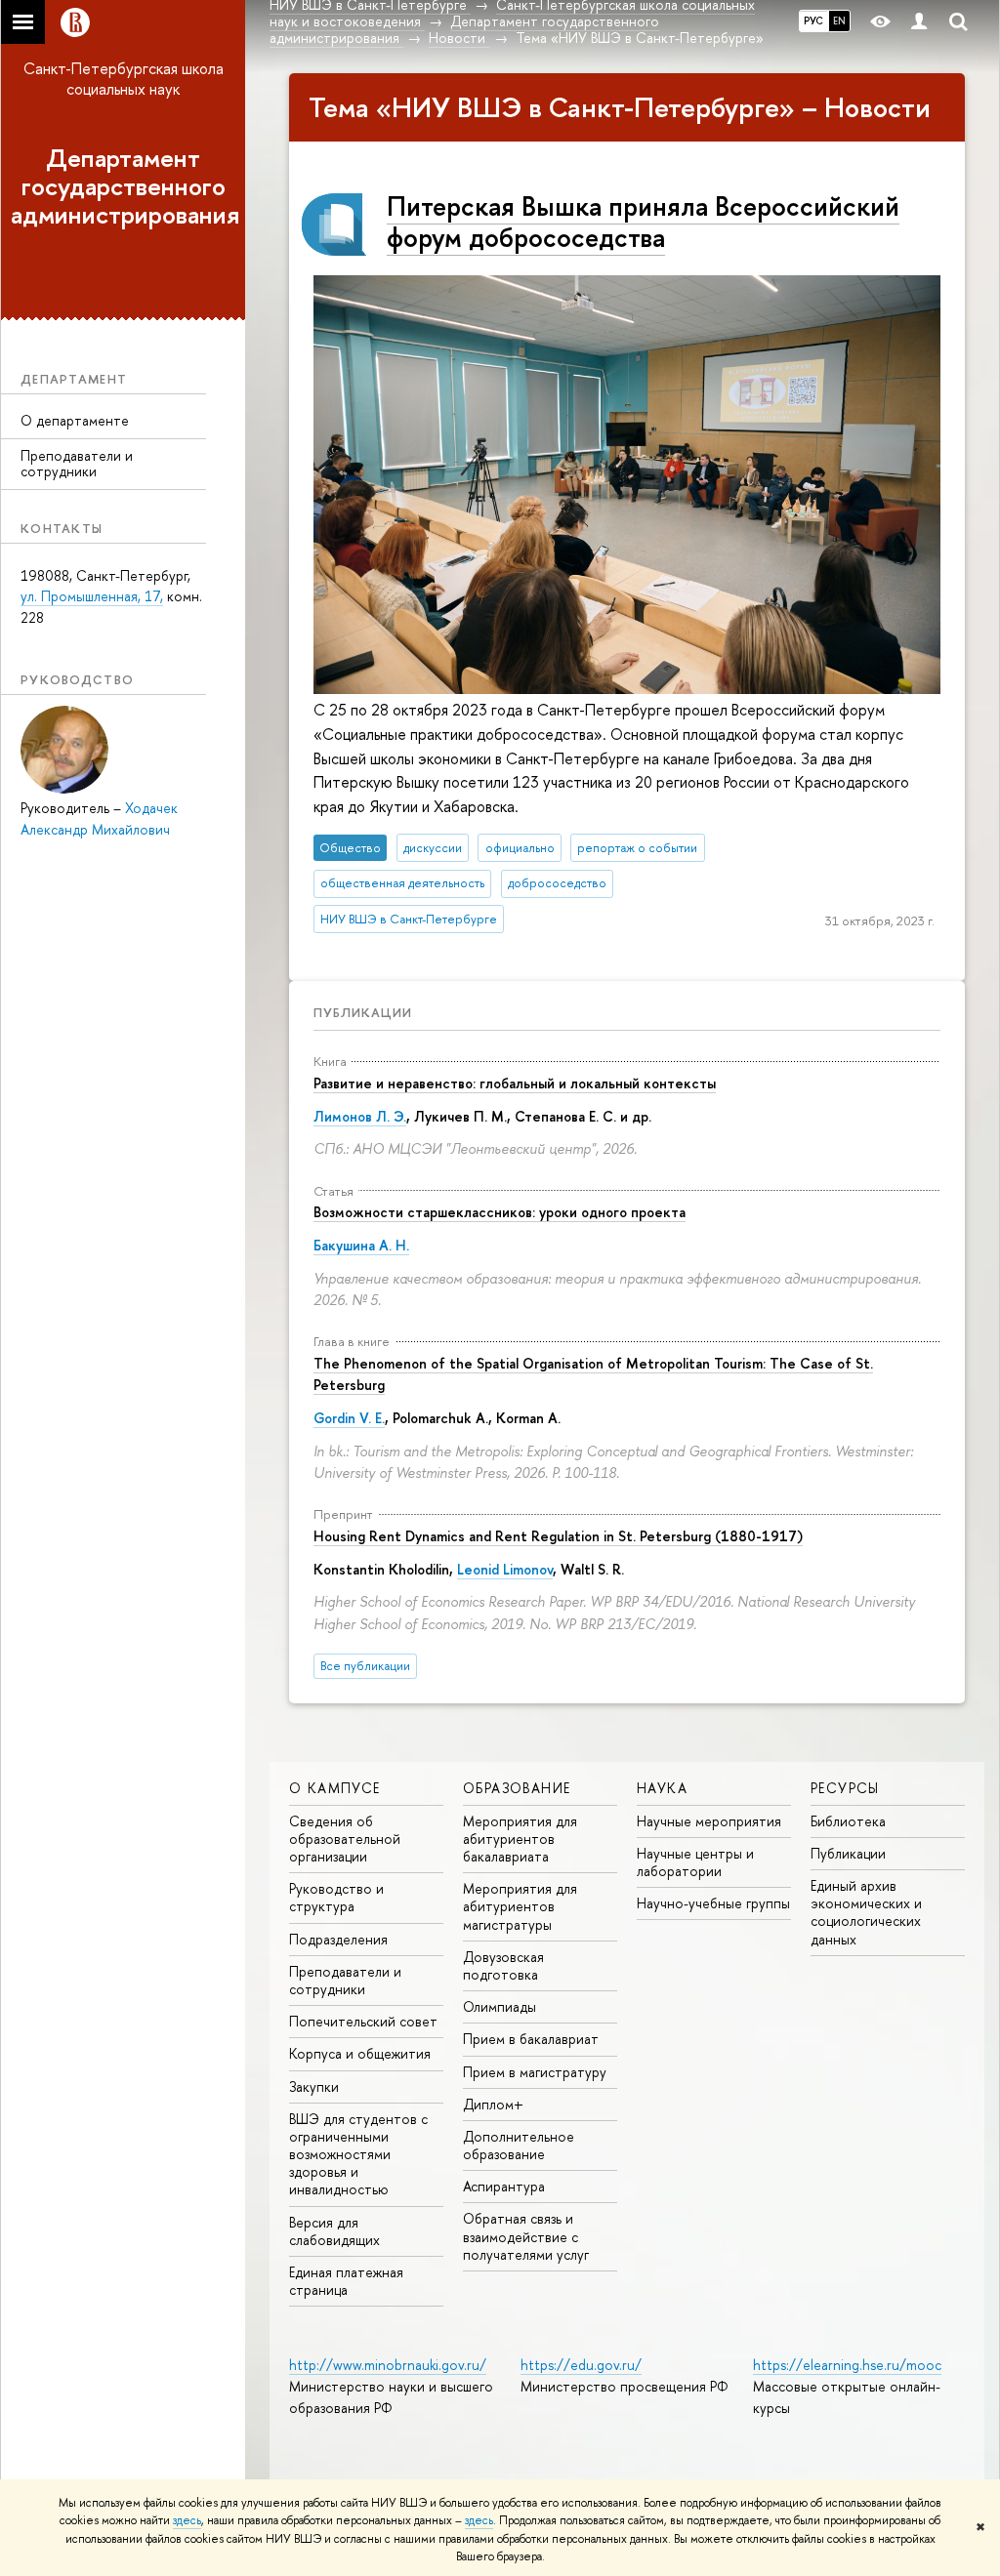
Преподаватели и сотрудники (77, 464)
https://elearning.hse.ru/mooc (847, 2365)
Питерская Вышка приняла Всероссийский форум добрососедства (643, 222)
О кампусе (335, 1788)
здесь (187, 2520)
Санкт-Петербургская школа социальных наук (124, 79)
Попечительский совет (363, 2021)
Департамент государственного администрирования (125, 186)
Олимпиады (500, 2006)
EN (839, 20)
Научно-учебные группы (713, 1903)
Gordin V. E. (349, 1418)
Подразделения (338, 1939)
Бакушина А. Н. (361, 1245)
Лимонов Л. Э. (360, 1116)
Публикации (363, 1012)
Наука (662, 1788)
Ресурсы (845, 1788)
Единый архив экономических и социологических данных (866, 1912)
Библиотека (848, 1821)
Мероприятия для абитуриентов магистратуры (520, 1906)
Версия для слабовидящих (334, 2231)
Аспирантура (504, 2186)
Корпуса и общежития (360, 2053)
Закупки (314, 2086)
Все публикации (365, 1666)
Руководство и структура (336, 1897)
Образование (517, 1788)
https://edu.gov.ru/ (581, 2365)
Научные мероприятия (709, 1821)
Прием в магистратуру (535, 2072)
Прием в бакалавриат (531, 2039)
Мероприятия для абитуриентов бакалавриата (520, 1839)
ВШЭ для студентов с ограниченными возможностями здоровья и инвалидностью (358, 2154)
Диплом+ (493, 2104)
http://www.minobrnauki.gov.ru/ (388, 2365)
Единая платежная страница (346, 2281)
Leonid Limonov (505, 1569)
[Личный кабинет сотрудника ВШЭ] (919, 22)
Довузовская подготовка (503, 1965)
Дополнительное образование (519, 2145)
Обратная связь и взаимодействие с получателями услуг (526, 2236)
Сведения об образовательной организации (345, 1839)
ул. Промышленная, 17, (92, 596)
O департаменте (75, 420)
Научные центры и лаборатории (695, 1862)
